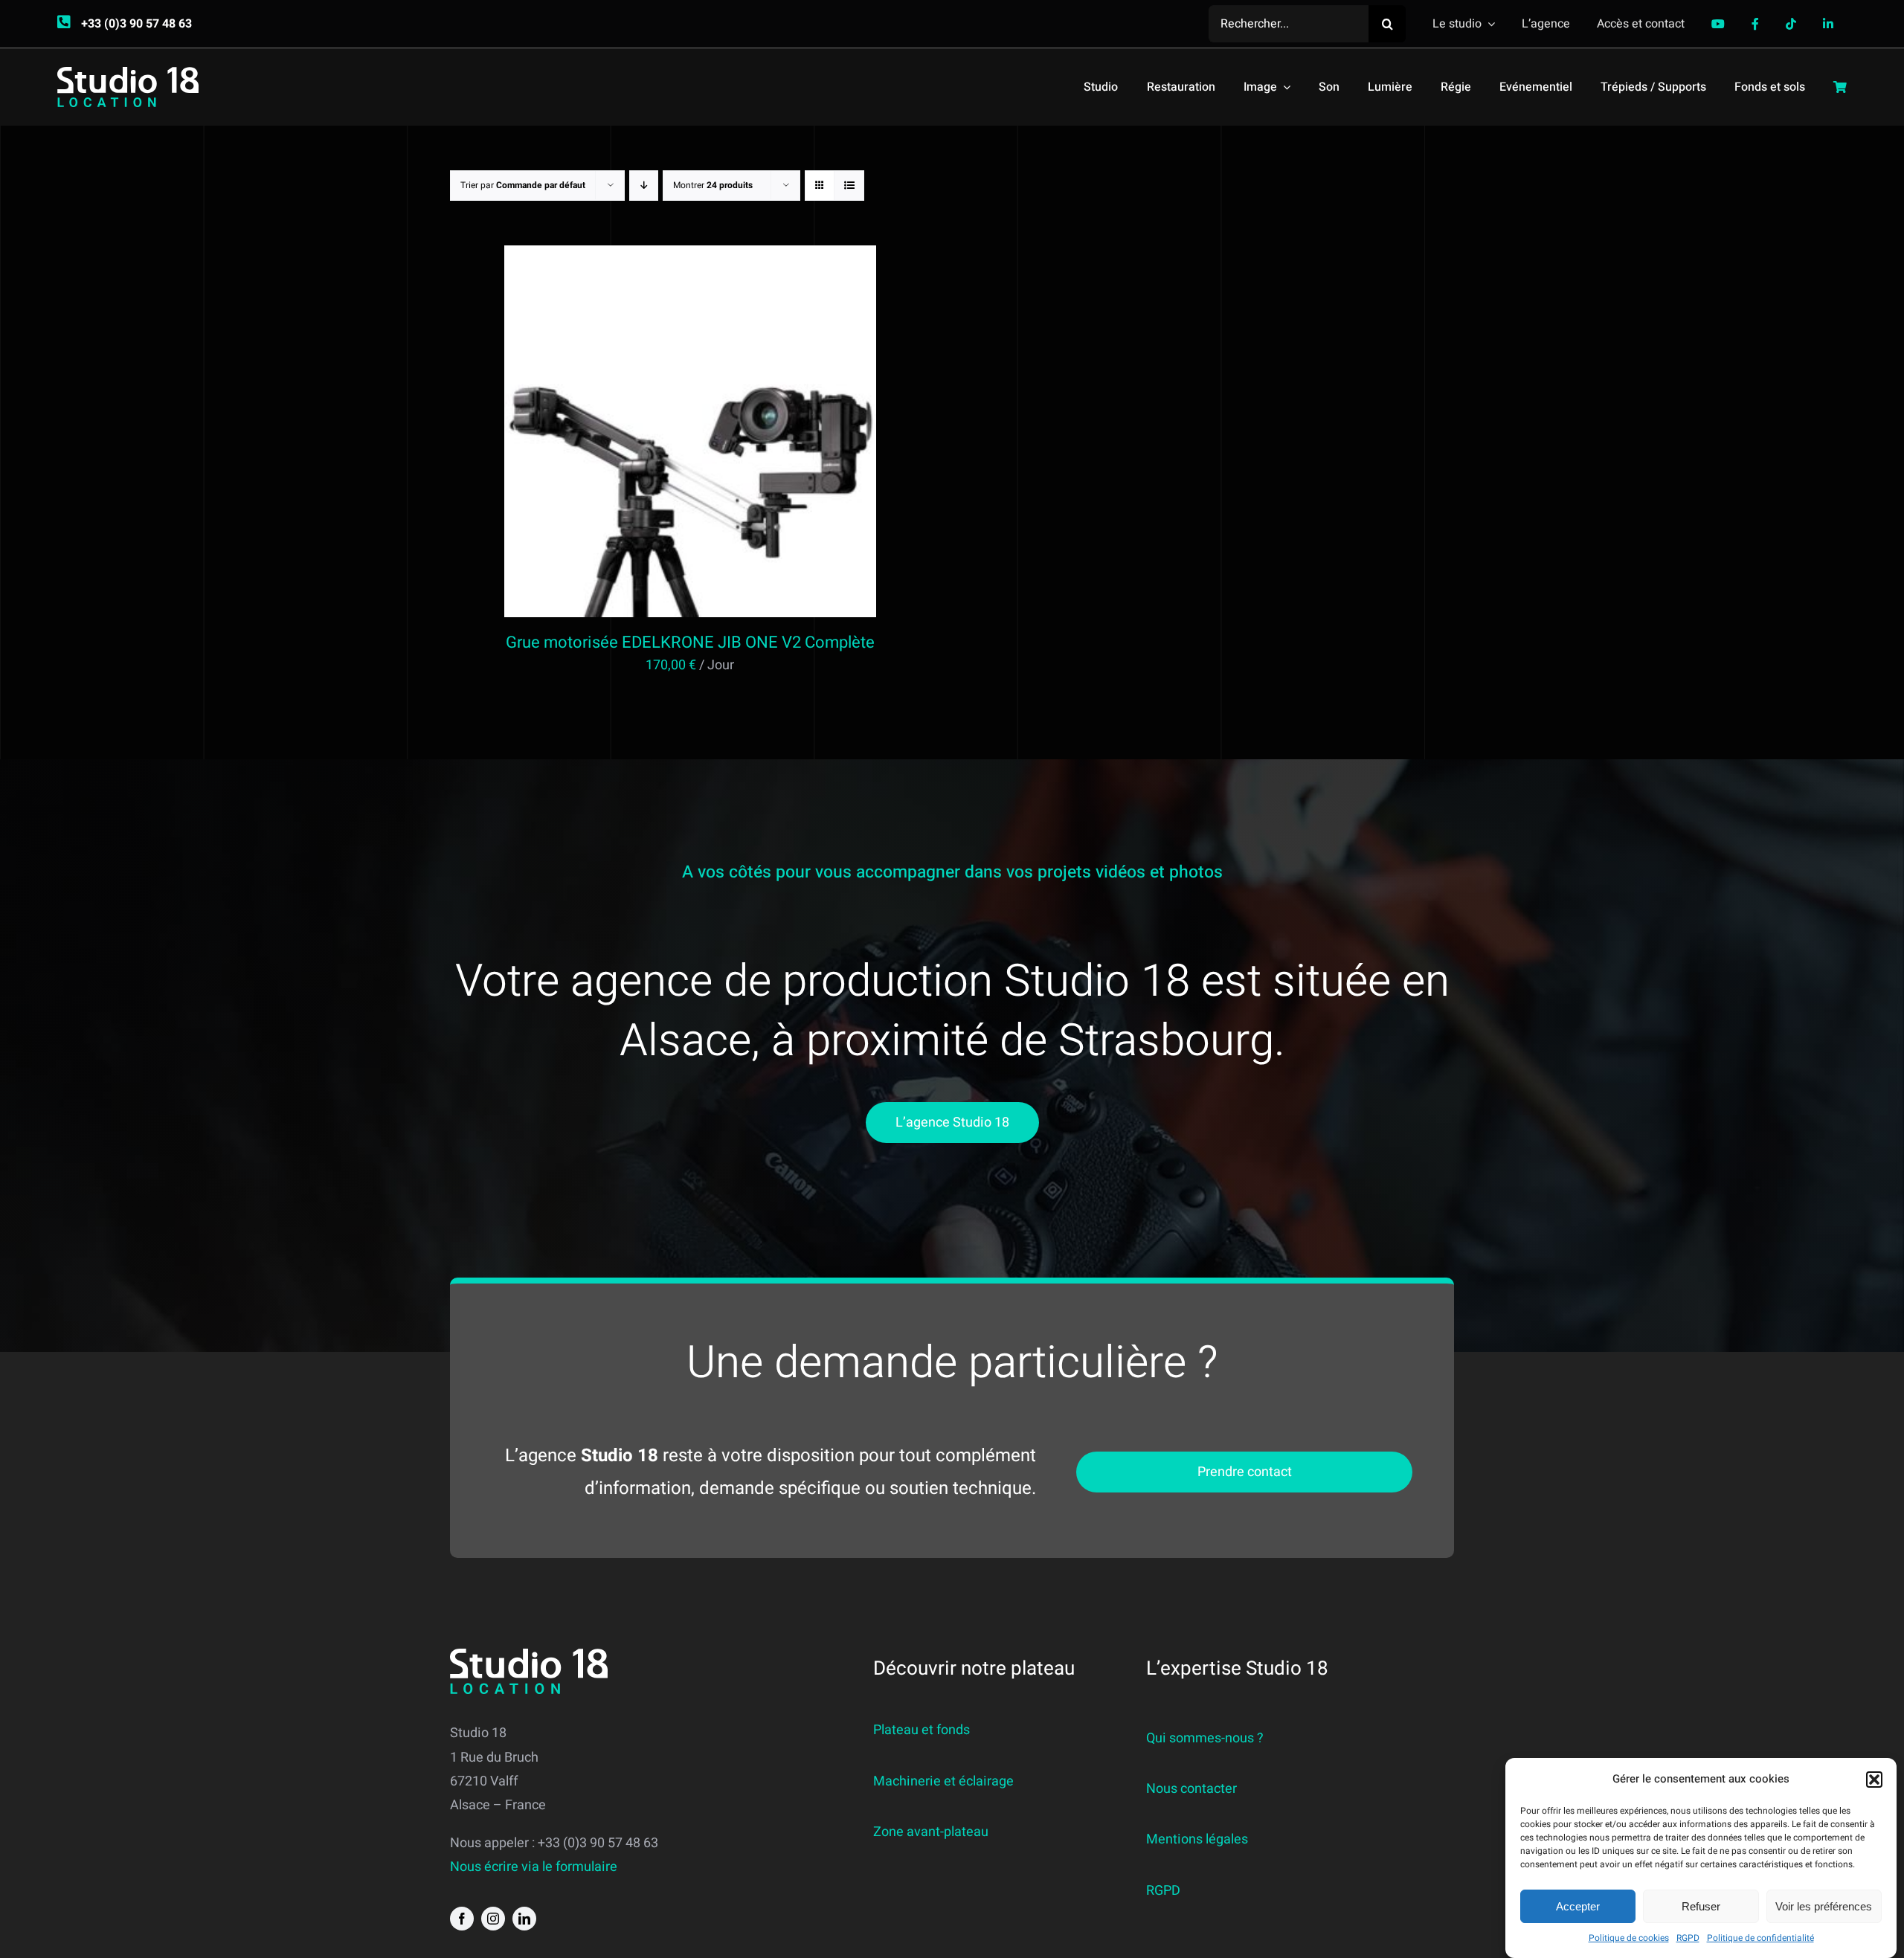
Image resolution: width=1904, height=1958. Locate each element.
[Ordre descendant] (644, 186)
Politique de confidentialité (1760, 1938)
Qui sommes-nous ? (1205, 1738)
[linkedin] (524, 1919)
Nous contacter (1191, 1789)
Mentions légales (1197, 1839)
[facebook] (462, 1919)
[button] (1874, 1780)
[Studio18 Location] (128, 73)
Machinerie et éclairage (943, 1781)
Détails (751, 435)
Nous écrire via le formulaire (534, 1867)
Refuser (1701, 1906)
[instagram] (493, 1919)
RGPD (1688, 1938)
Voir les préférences (1824, 1906)
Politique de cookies (1629, 1938)
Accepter (1578, 1906)
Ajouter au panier (658, 435)
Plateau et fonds (922, 1730)
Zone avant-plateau (931, 1832)
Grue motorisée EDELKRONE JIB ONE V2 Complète (690, 643)
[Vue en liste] (849, 186)
